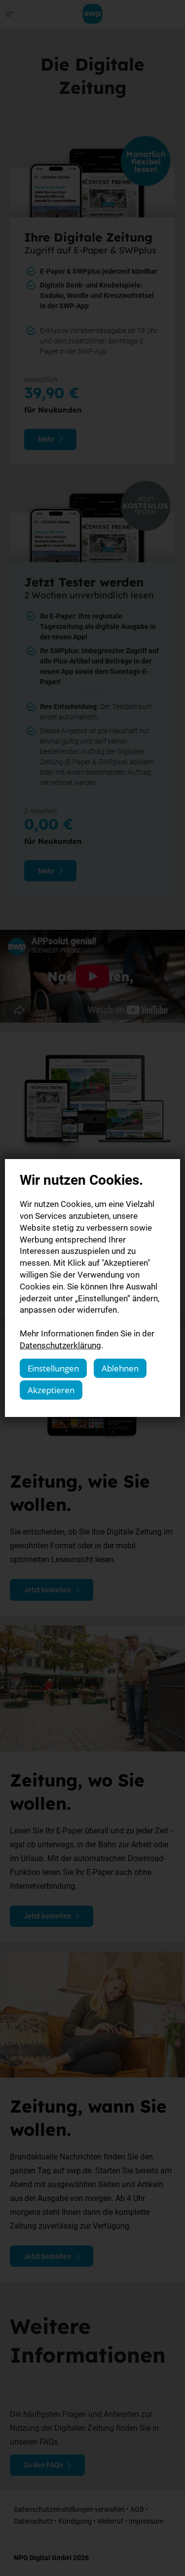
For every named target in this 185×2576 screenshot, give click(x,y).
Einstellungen (53, 1368)
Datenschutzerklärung (60, 1345)
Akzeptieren (51, 1390)
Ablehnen (120, 1368)
